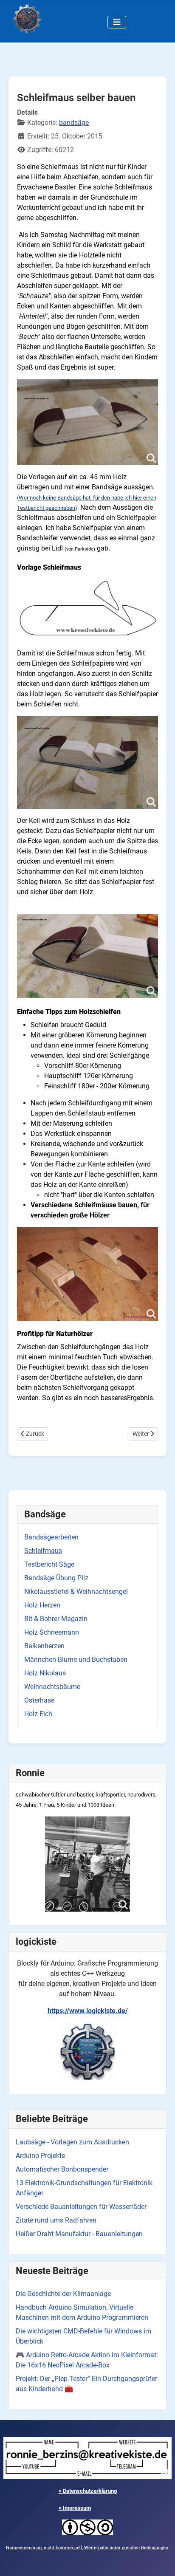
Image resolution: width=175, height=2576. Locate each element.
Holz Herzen (42, 1605)
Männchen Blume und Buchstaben (76, 1659)
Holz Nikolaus (45, 1673)
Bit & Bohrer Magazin (56, 1619)
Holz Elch (38, 1714)
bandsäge (74, 123)
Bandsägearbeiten (51, 1537)
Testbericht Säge (49, 1564)
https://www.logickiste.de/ (88, 2011)
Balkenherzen (44, 1646)
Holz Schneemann (52, 1632)
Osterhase (39, 1700)
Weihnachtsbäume (52, 1687)
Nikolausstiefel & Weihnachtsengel (76, 1592)
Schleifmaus (43, 1551)
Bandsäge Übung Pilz (56, 1578)
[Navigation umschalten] (117, 22)
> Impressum (75, 2508)
